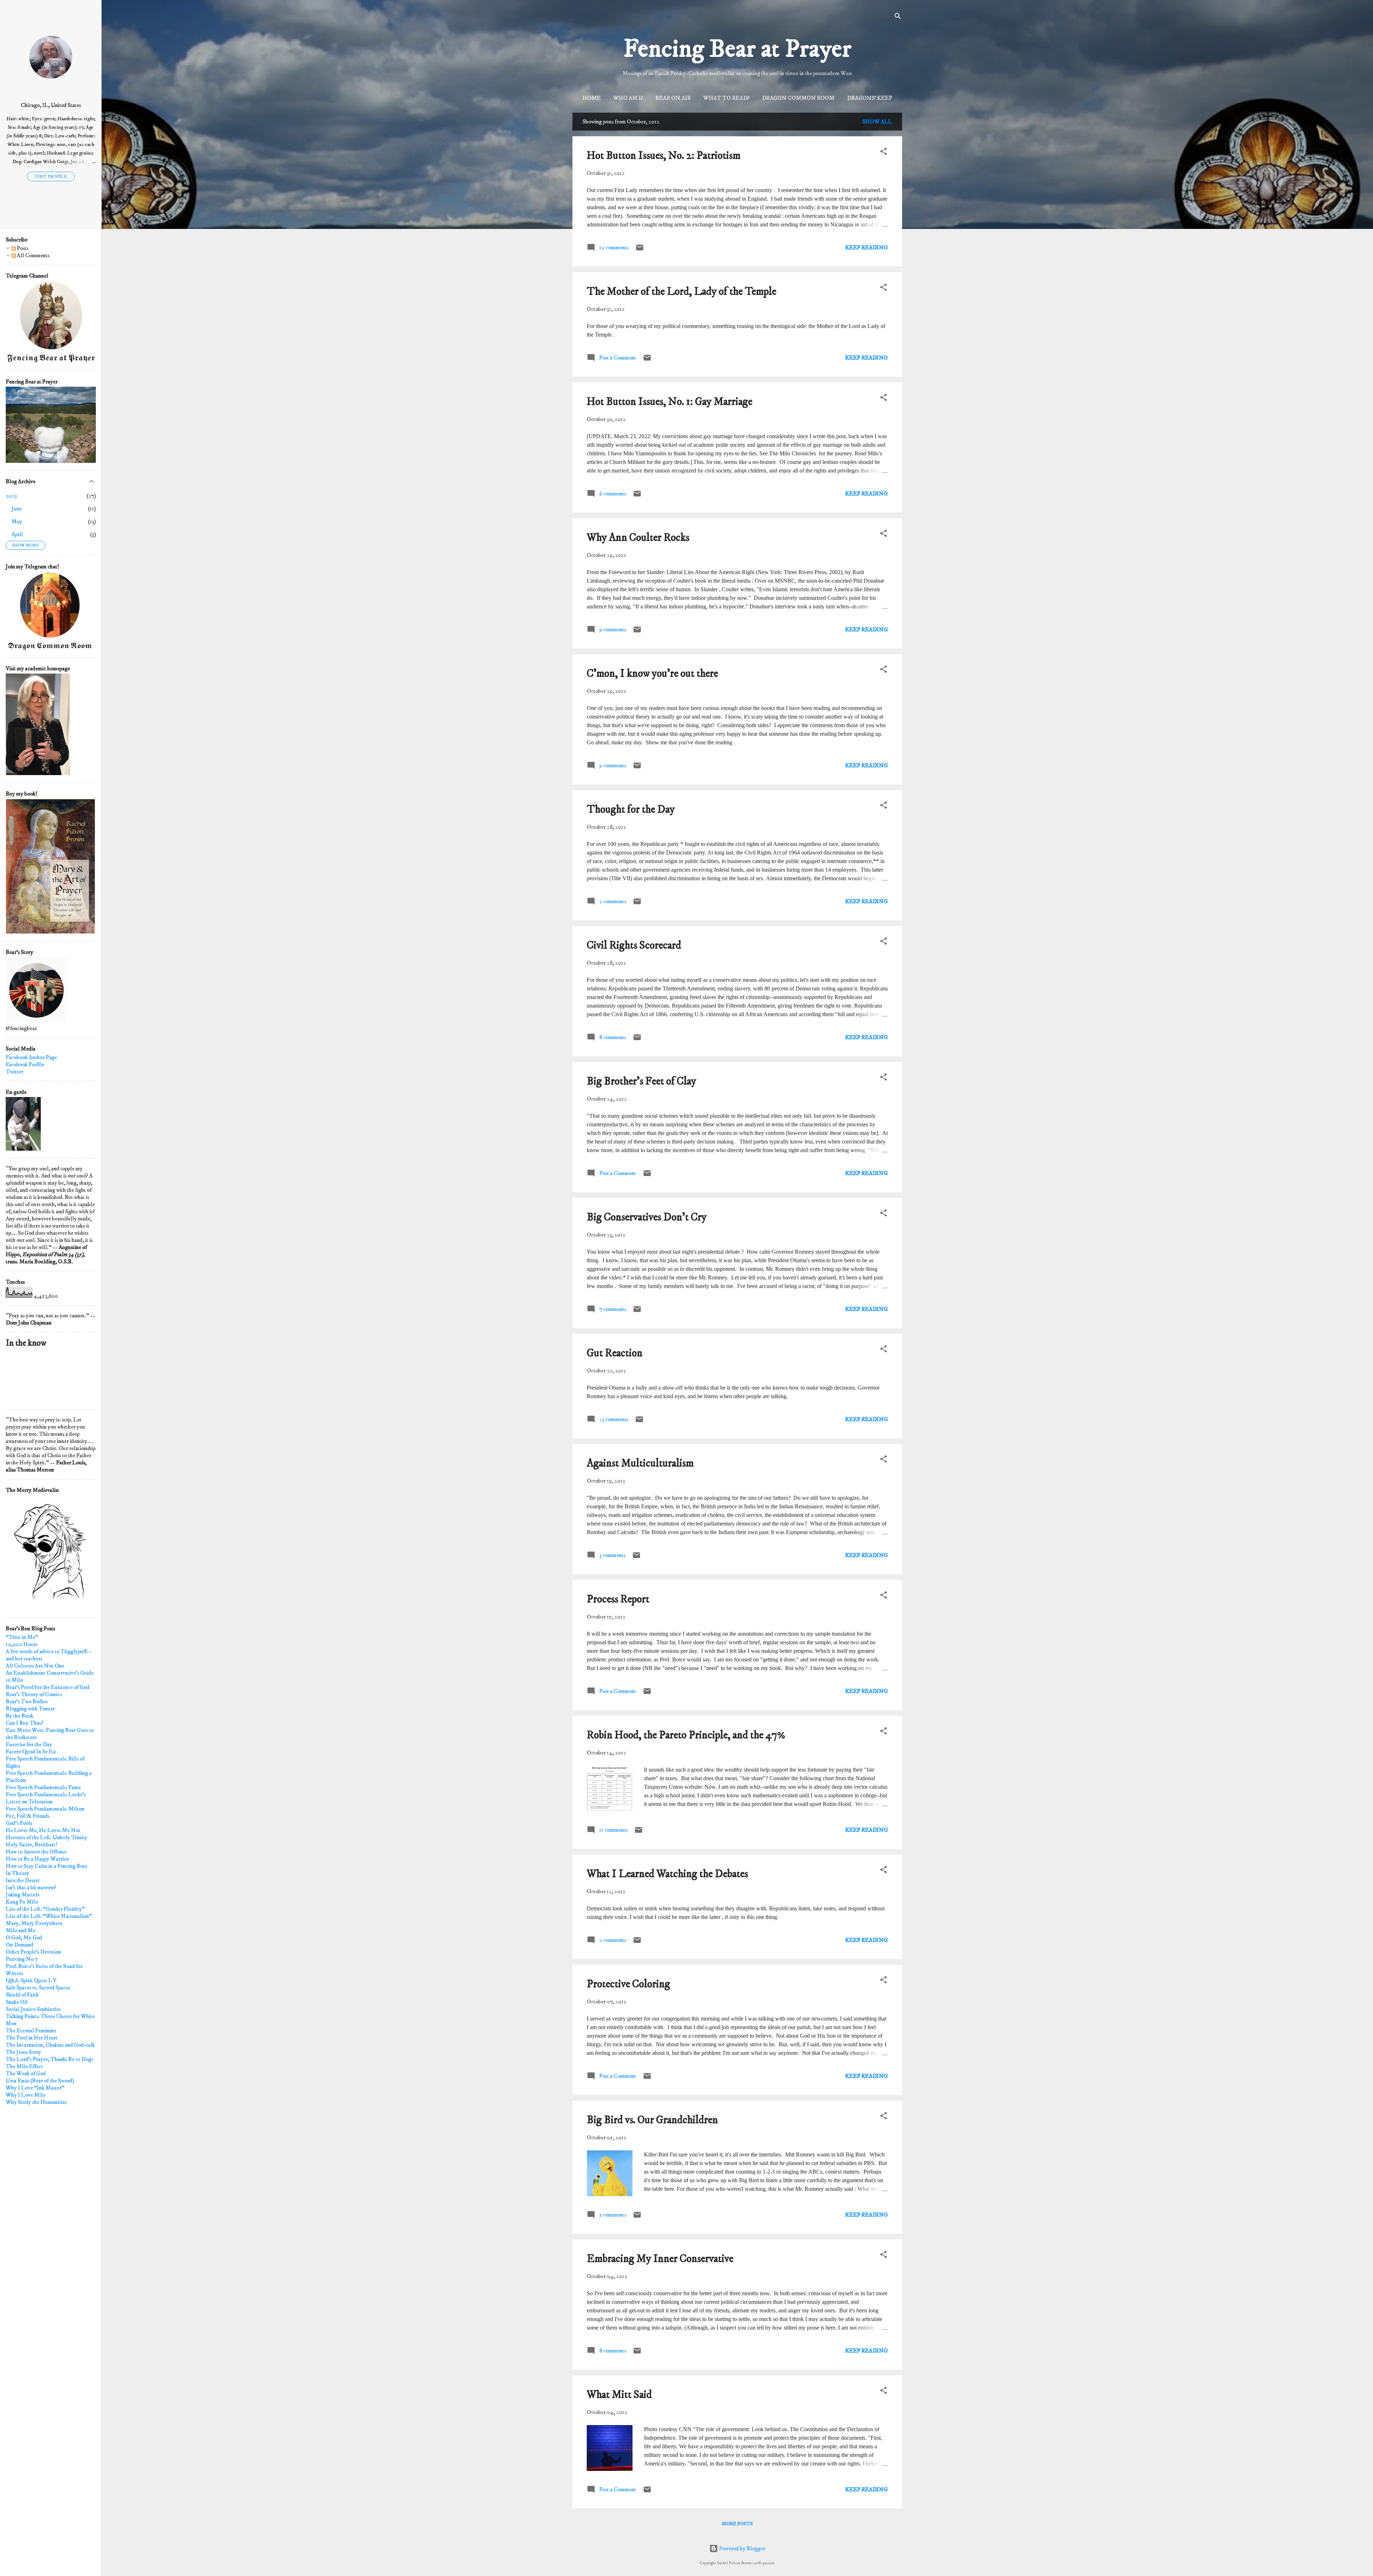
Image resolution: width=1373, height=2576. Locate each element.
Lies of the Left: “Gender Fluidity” (45, 1909)
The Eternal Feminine (31, 2031)
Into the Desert (23, 1880)
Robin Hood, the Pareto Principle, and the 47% (686, 1735)
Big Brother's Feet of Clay (641, 1081)
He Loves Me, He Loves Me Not (43, 1830)
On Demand (19, 1945)
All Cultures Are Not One (35, 1666)
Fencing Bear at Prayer (737, 49)
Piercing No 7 (22, 1959)
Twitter (14, 1072)
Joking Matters (23, 1895)
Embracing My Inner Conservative (660, 2259)
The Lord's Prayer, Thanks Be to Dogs (49, 2059)
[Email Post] (640, 250)
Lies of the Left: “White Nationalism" (49, 1916)
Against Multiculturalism (640, 1463)
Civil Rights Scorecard (634, 946)
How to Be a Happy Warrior (37, 1859)
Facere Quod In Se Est (31, 1752)
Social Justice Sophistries (33, 2009)
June (17, 509)
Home (592, 98)
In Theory (18, 1873)
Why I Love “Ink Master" (35, 2088)
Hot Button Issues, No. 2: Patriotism (664, 156)
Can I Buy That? (24, 1723)
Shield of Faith (22, 1995)
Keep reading (867, 248)
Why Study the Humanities (36, 2102)
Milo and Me (21, 1930)
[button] (884, 152)
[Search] (898, 17)
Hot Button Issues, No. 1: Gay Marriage (670, 402)
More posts (737, 2524)
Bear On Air (673, 98)
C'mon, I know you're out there (652, 674)
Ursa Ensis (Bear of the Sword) (40, 2081)
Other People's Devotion (33, 1952)
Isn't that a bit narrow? (31, 1887)
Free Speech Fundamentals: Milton (45, 1809)
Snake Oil (17, 2002)
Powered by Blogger (742, 2548)
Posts (22, 248)
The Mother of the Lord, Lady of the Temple (681, 292)
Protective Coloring (628, 1984)
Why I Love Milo (26, 2095)
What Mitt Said (619, 2395)
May (17, 521)
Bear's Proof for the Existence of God (48, 1687)
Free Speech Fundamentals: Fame (43, 1787)
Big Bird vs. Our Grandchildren (652, 2120)
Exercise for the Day (29, 1744)
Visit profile (51, 177)
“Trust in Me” (22, 1637)
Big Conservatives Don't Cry (647, 1217)
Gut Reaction (615, 1353)
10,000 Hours (22, 1644)
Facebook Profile (25, 1064)
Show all (877, 122)
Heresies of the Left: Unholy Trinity (46, 1837)
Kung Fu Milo (22, 1902)
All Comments (33, 255)
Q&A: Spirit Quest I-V (31, 1980)
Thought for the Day (631, 810)
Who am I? (628, 98)
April (17, 534)
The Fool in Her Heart (32, 2038)
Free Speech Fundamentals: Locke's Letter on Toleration (46, 1798)
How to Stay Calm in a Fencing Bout (47, 1866)
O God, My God (24, 1938)
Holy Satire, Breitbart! (31, 1845)
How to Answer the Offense (36, 1852)
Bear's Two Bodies (27, 1701)
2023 (11, 496)
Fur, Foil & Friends (28, 1816)
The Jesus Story (23, 2052)
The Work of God (26, 2073)
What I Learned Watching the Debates (667, 1874)
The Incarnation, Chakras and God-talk (50, 2045)
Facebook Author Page (31, 1057)
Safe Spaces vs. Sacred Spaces (38, 1988)
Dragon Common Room (798, 98)
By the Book (19, 1716)
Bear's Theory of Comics (34, 1694)
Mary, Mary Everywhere (34, 1923)
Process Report (618, 1599)
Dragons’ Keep (870, 98)
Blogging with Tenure (30, 1709)
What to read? (726, 98)
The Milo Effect (24, 2066)
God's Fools (19, 1823)
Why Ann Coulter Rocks (638, 538)
